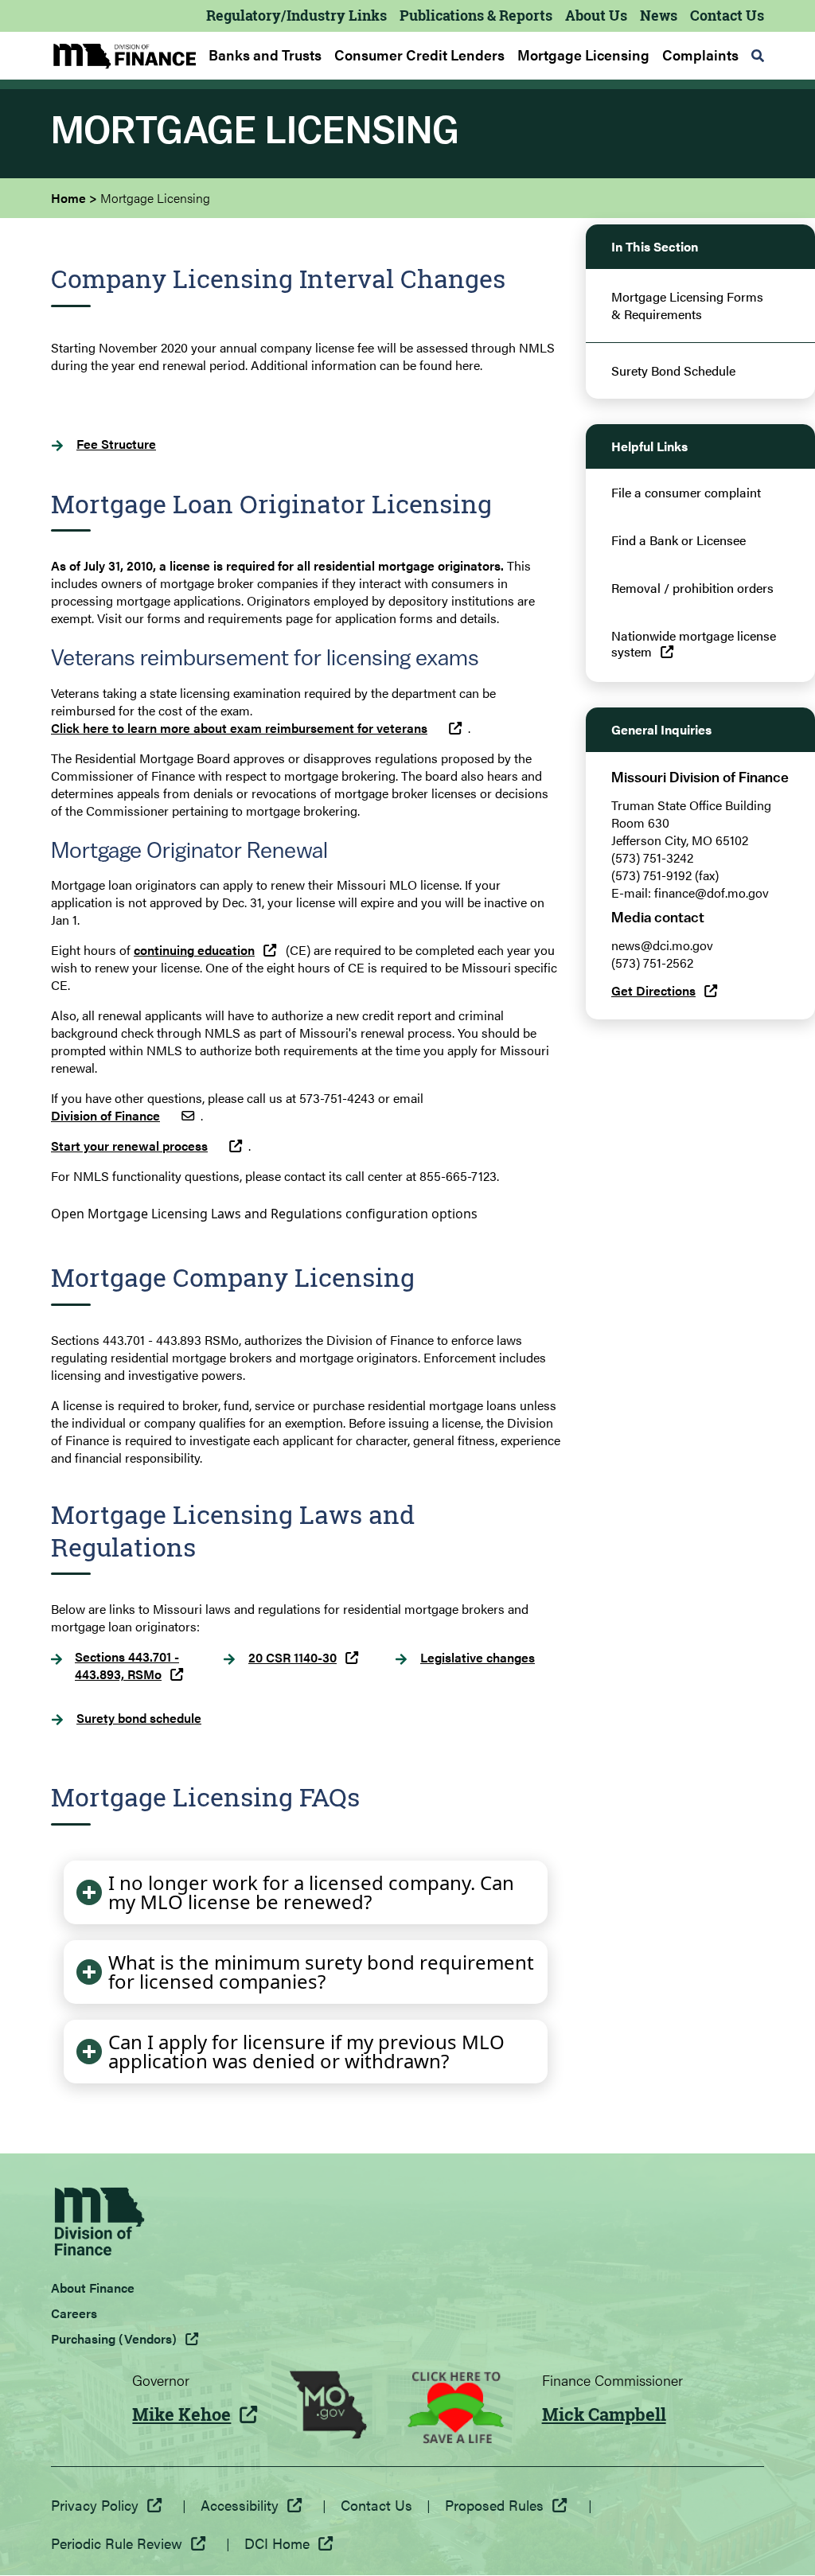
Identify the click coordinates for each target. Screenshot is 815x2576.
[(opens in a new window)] (328, 2407)
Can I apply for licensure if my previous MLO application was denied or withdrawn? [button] (306, 2051)
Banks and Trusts (265, 55)
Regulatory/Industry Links (296, 15)
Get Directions (653, 990)
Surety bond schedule (139, 1718)
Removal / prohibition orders (692, 588)
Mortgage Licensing (583, 55)
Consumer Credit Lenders (419, 55)
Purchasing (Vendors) (114, 2338)
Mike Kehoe (181, 2414)
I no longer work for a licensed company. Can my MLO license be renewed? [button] (311, 1892)
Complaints (700, 55)
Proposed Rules (494, 2505)
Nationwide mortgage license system (694, 644)
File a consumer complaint (686, 493)
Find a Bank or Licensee (679, 540)
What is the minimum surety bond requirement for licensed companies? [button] (321, 1972)
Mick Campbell (604, 2414)
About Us (596, 15)
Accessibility (240, 2505)
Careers (74, 2313)
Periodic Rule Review (117, 2543)
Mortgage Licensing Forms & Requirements (687, 306)
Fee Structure (116, 444)
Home (68, 198)
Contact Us (727, 15)
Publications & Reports (476, 15)
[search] (758, 56)
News (659, 15)
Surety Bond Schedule (673, 371)
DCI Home (277, 2543)
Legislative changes (478, 1658)
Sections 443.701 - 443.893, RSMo (127, 1666)
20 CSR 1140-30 (292, 1658)
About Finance (93, 2288)
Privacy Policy (95, 2505)
